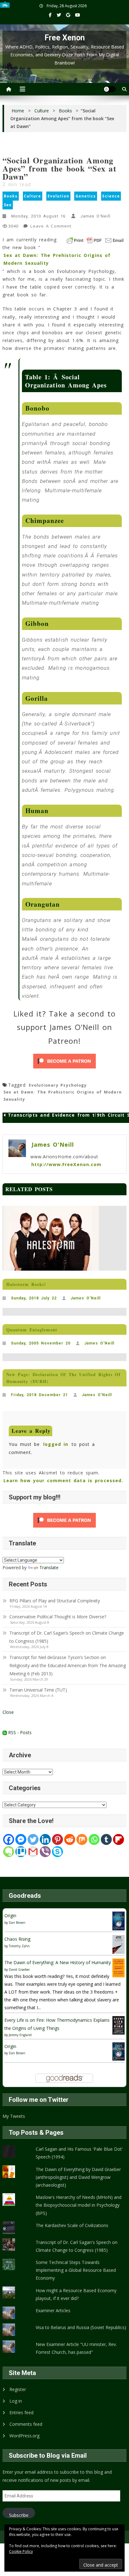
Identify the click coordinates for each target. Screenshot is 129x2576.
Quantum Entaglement (32, 1330)
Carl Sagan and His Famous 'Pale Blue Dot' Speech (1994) (79, 2153)
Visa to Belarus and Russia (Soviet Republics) (81, 2327)
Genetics (86, 196)
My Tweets (14, 2116)
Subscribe (19, 2515)
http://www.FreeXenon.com (66, 1164)
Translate (49, 1567)
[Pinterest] (57, 1839)
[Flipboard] (119, 1839)
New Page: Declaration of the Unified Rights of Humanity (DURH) (63, 1378)
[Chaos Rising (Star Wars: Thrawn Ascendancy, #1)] (119, 1944)
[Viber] (45, 1852)
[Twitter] (33, 1839)
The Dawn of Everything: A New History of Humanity (58, 1962)
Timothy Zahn (19, 1946)
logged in (56, 1444)
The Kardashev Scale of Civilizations (72, 2225)
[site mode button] (110, 89)
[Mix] (82, 1839)
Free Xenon (65, 38)
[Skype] (57, 1852)
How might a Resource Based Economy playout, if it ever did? (76, 2294)
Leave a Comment (51, 227)
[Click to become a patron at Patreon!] (64, 1061)
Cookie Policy (21, 2551)
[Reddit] (70, 1839)
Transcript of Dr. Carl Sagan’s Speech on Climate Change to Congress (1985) (67, 1637)
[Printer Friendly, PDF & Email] (95, 240)
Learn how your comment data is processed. (63, 1480)
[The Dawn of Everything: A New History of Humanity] (119, 1967)
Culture (32, 196)
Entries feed (21, 2412)
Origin (10, 1915)
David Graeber (19, 1969)
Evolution (58, 196)
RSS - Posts (19, 1732)
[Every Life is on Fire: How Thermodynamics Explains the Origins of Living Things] (119, 2025)
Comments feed (26, 2424)
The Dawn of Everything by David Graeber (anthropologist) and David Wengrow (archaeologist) (78, 2177)
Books (11, 196)
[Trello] (21, 1852)
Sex (8, 205)
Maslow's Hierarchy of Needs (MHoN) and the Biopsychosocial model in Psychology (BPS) (79, 2205)
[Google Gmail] (33, 1852)
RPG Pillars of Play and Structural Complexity (55, 1601)
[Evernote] (9, 1852)
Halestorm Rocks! (26, 1284)
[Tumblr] (106, 1839)
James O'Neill (95, 216)
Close (8, 1712)
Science (111, 196)
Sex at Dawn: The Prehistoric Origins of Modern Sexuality (57, 259)
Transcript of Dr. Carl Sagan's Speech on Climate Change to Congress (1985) (77, 2246)
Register (18, 2389)
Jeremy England (20, 2035)
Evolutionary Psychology (58, 1085)
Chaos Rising (17, 1939)
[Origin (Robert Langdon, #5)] (119, 1920)
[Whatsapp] (94, 1839)
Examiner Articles (53, 2310)
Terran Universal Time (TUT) (38, 1690)
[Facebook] (9, 1839)
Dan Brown (17, 1923)
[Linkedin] (45, 1839)
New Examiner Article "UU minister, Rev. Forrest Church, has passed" (76, 2348)
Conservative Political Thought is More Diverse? (58, 1617)
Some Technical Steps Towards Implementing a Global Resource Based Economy (76, 2270)
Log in (16, 2401)
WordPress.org (24, 2436)
